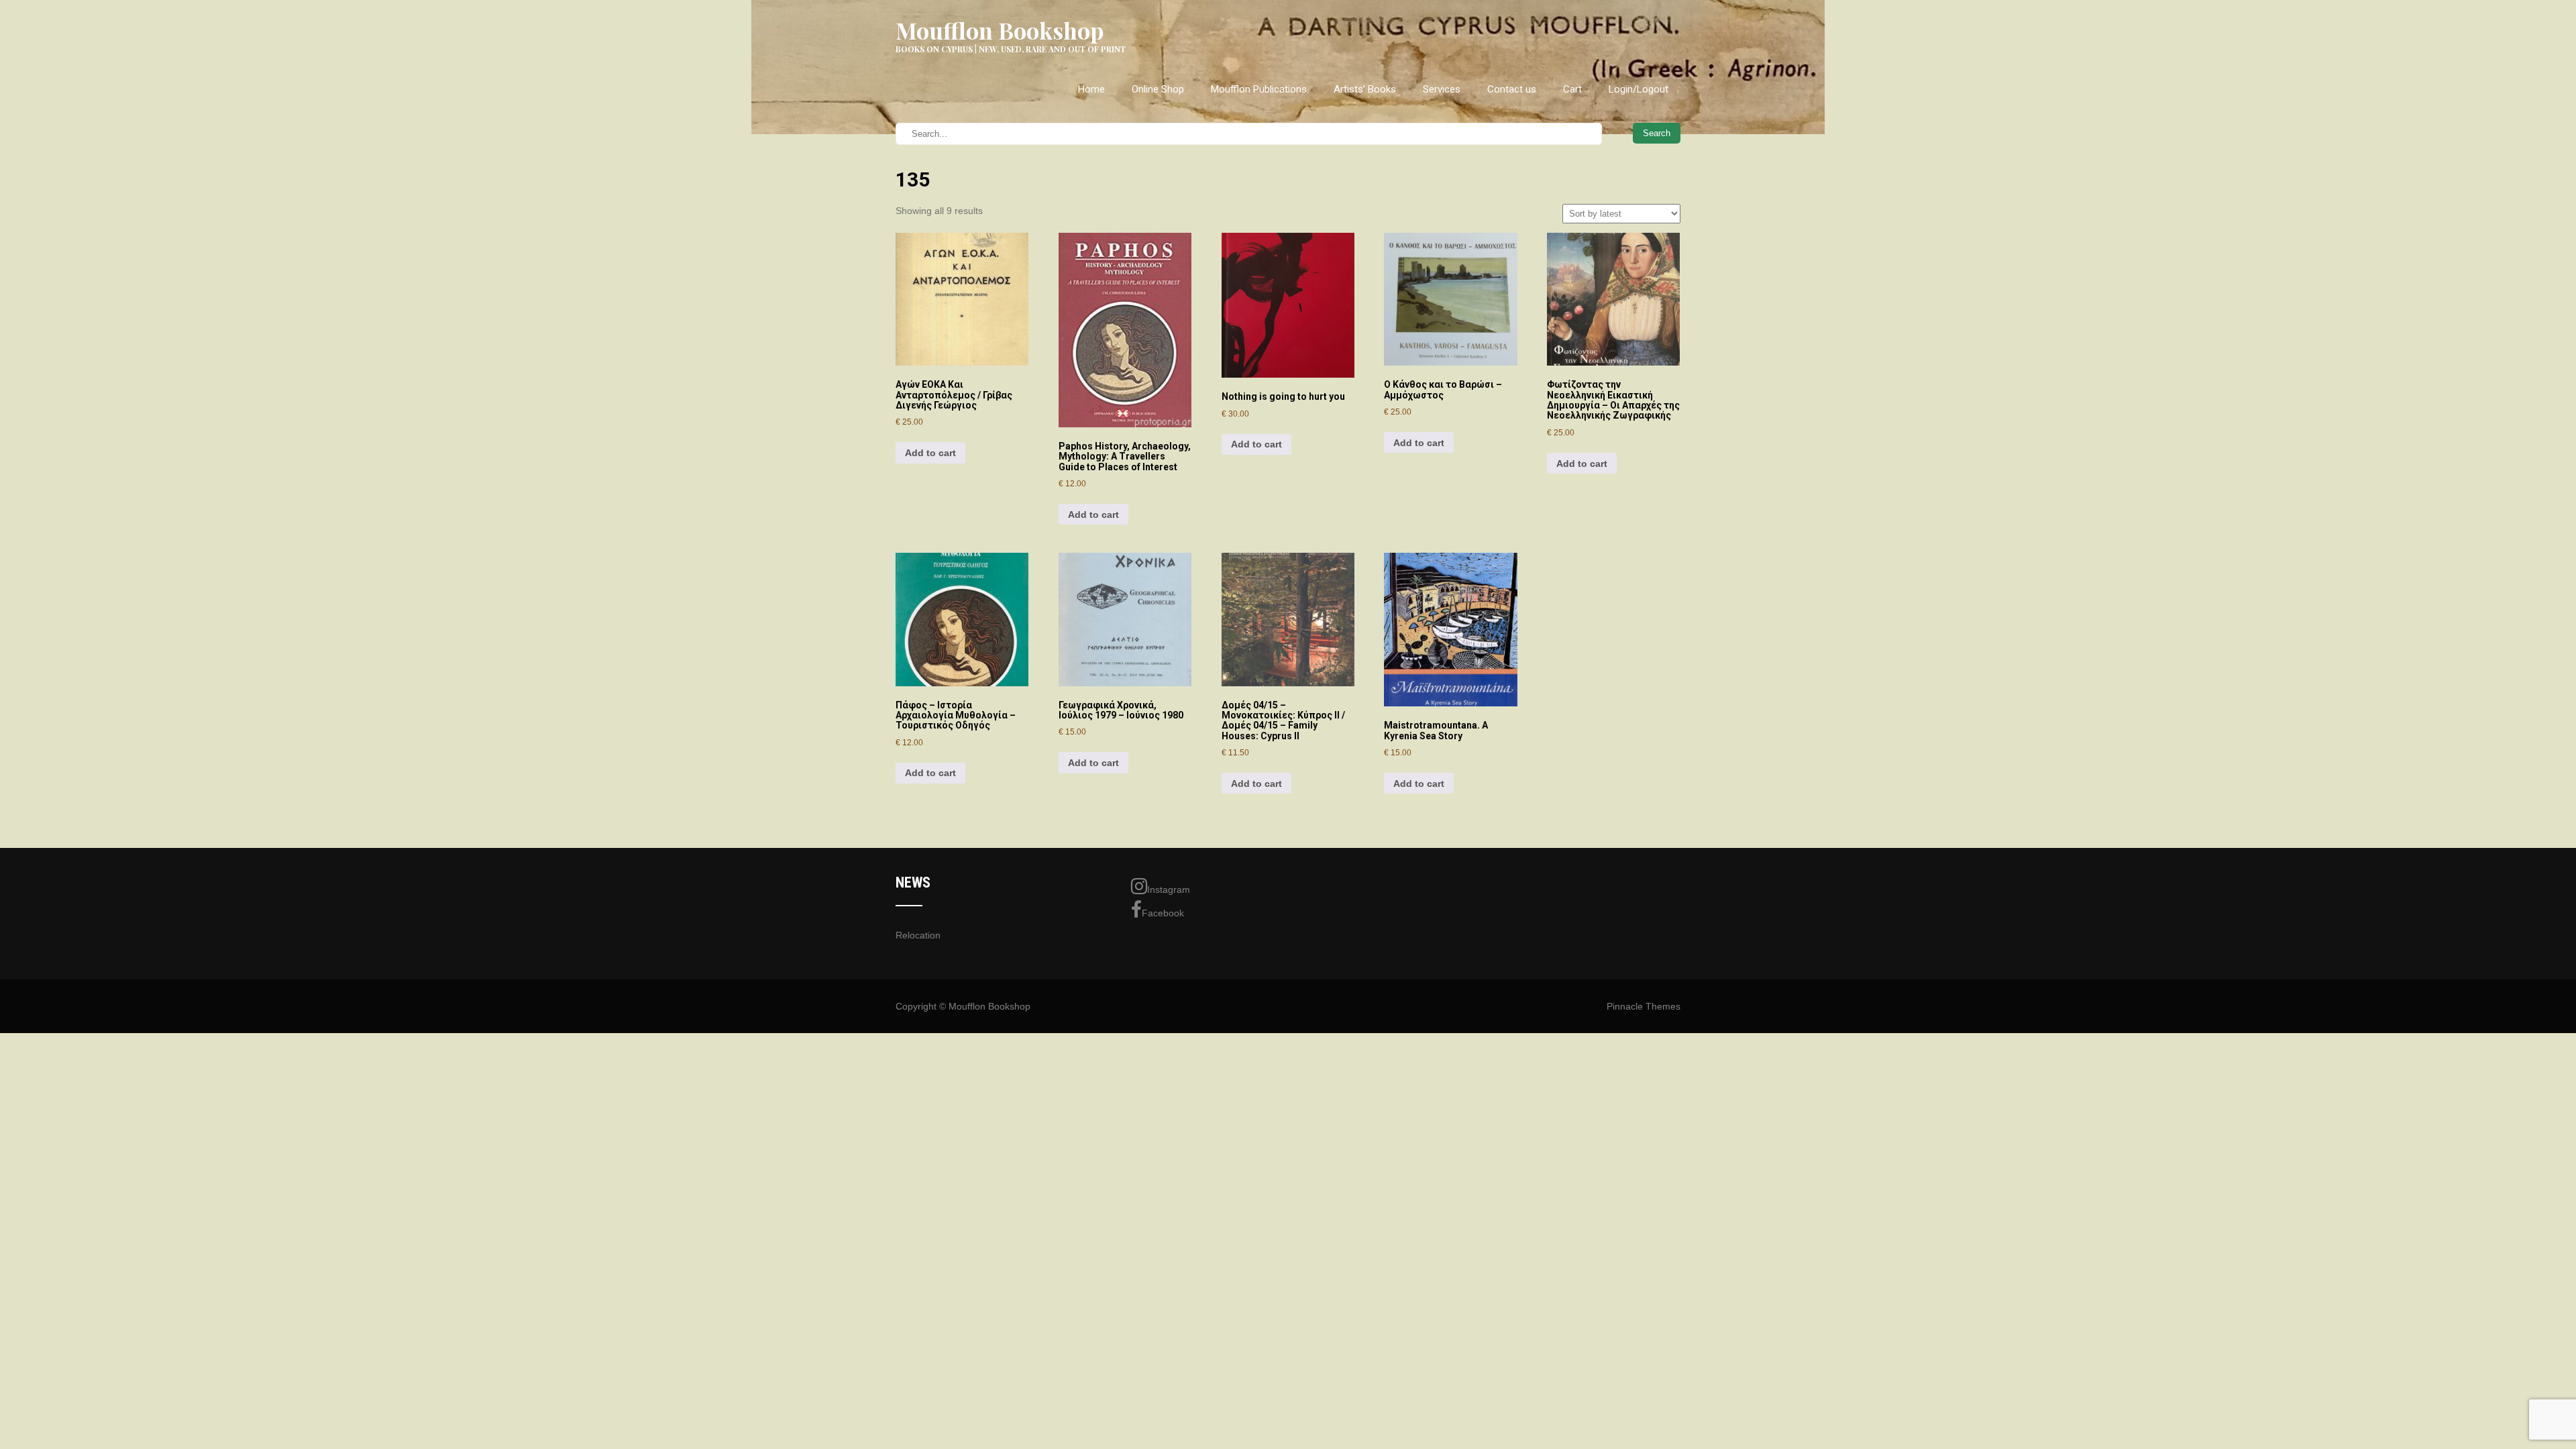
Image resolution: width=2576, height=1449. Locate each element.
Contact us (1512, 89)
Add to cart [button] (930, 453)
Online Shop (1158, 89)
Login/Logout (1639, 89)
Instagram (1169, 890)
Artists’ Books (1365, 89)
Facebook (1163, 913)
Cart (1572, 89)
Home (1091, 89)
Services (1442, 89)
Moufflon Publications (1259, 89)
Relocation (918, 935)
